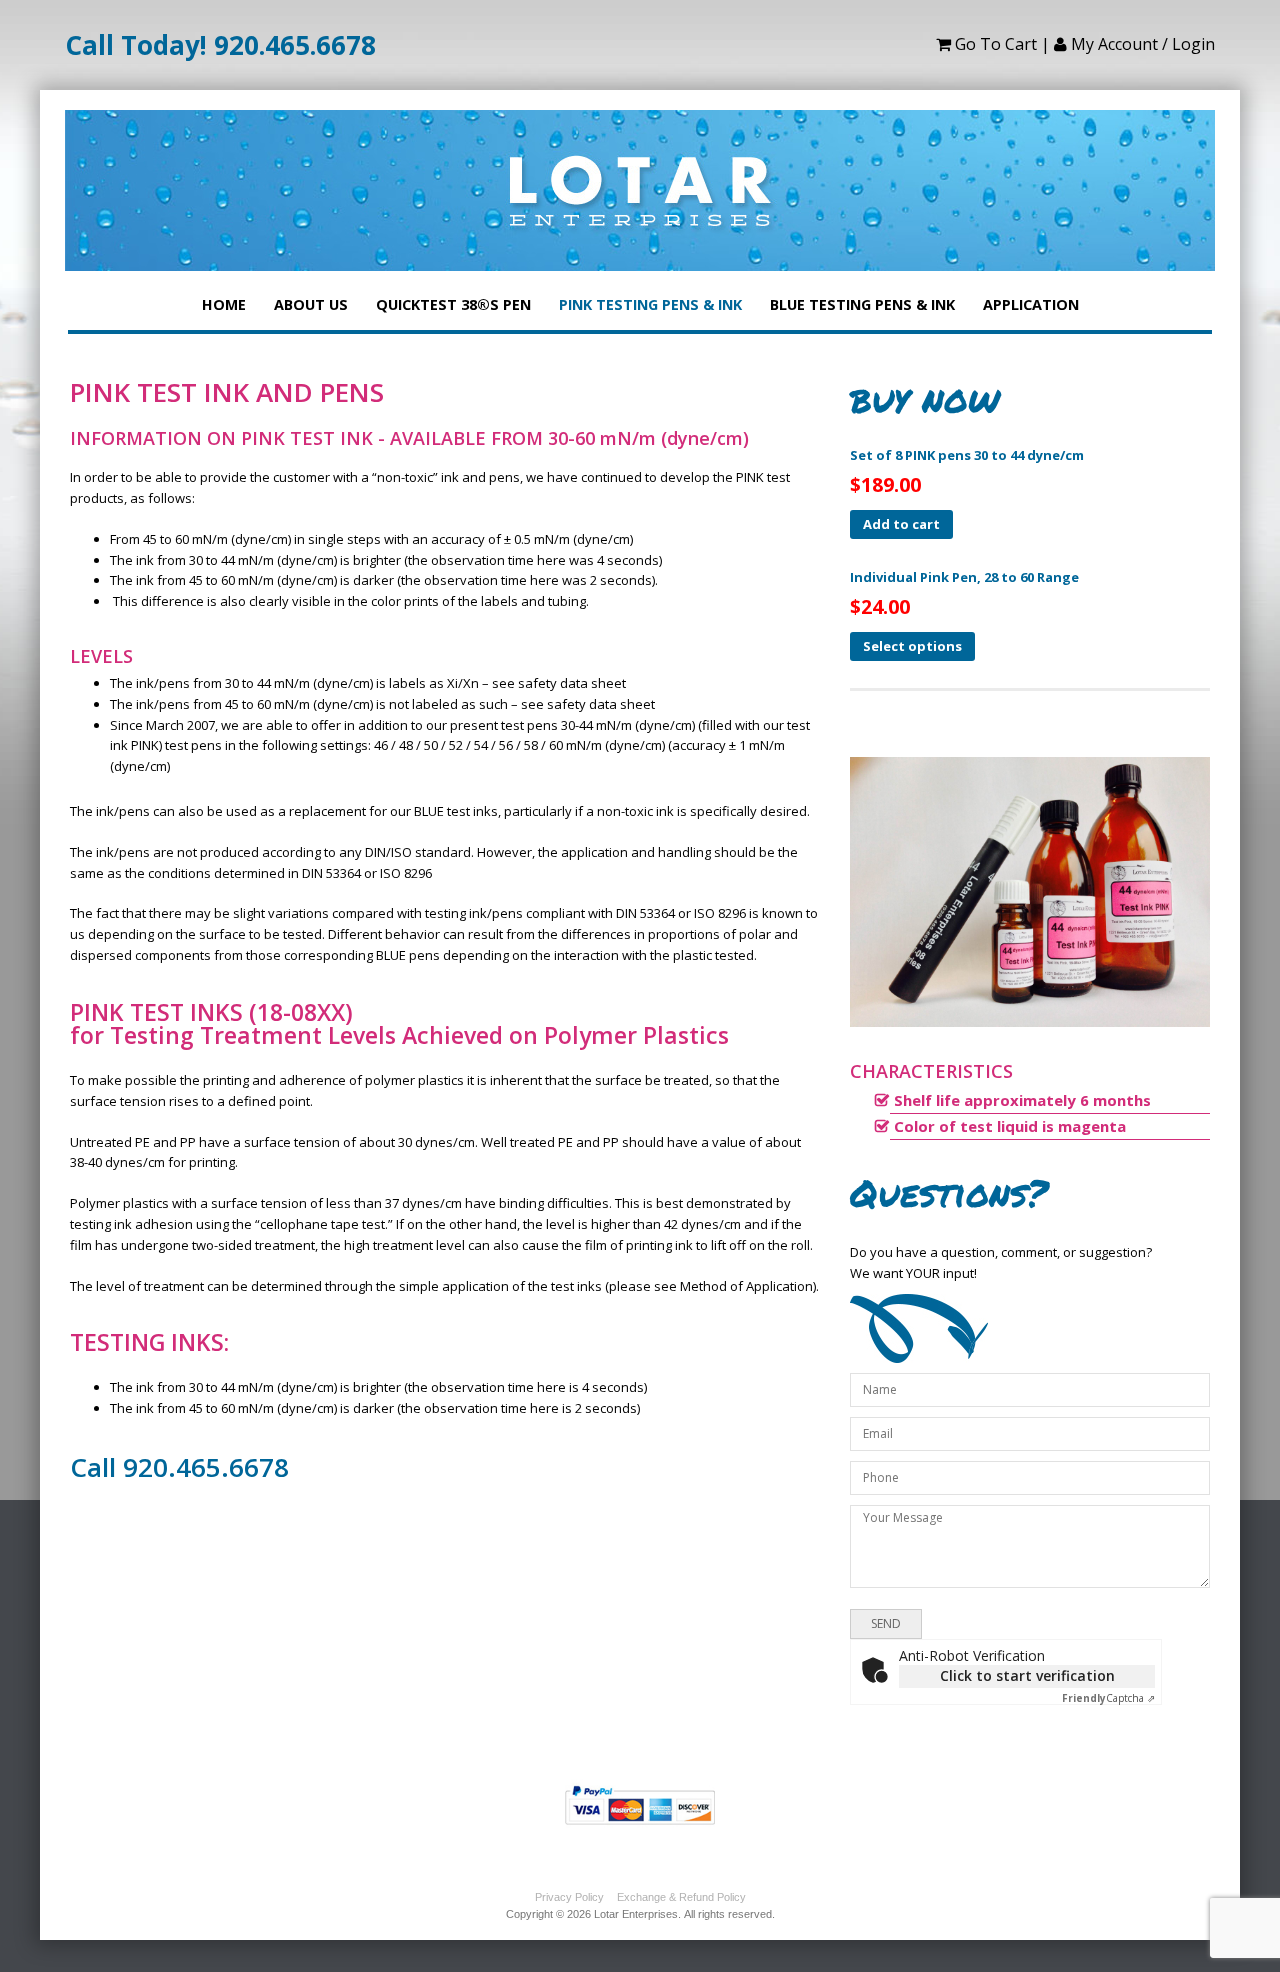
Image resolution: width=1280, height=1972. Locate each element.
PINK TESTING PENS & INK (650, 297)
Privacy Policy (569, 1897)
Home (224, 297)
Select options (912, 646)
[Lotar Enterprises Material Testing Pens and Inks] (640, 190)
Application (1031, 297)
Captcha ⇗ (1108, 1698)
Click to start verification (1027, 1675)
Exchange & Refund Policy (681, 1897)
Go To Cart (994, 44)
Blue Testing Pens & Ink (862, 297)
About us (311, 297)
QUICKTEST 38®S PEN (453, 297)
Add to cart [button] (901, 524)
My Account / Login (1141, 44)
